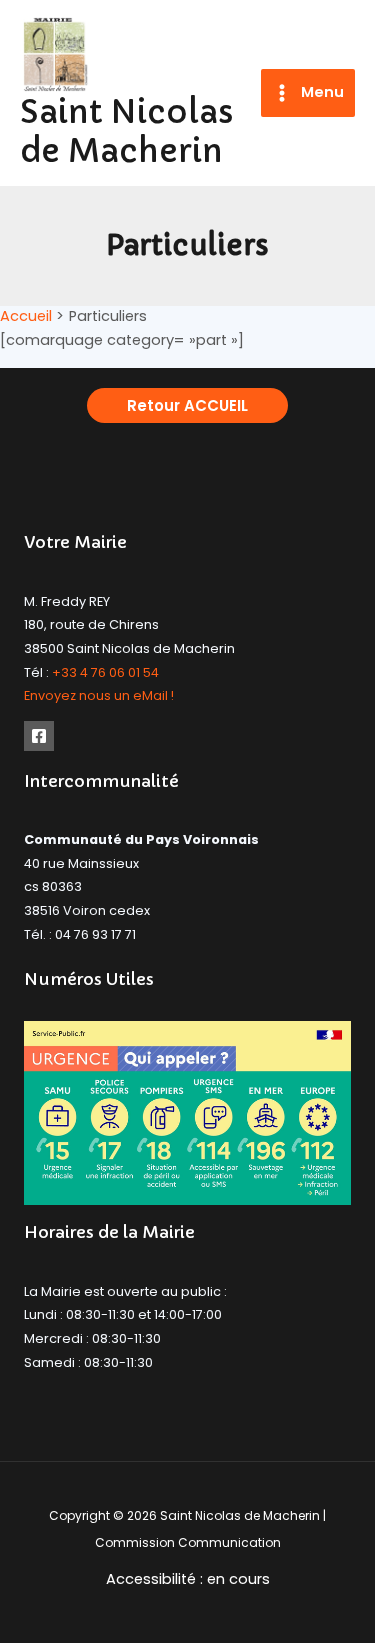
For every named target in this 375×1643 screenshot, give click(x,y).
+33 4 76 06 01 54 (105, 672)
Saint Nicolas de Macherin (127, 131)
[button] (187, 405)
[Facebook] (39, 736)
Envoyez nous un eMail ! (99, 695)
